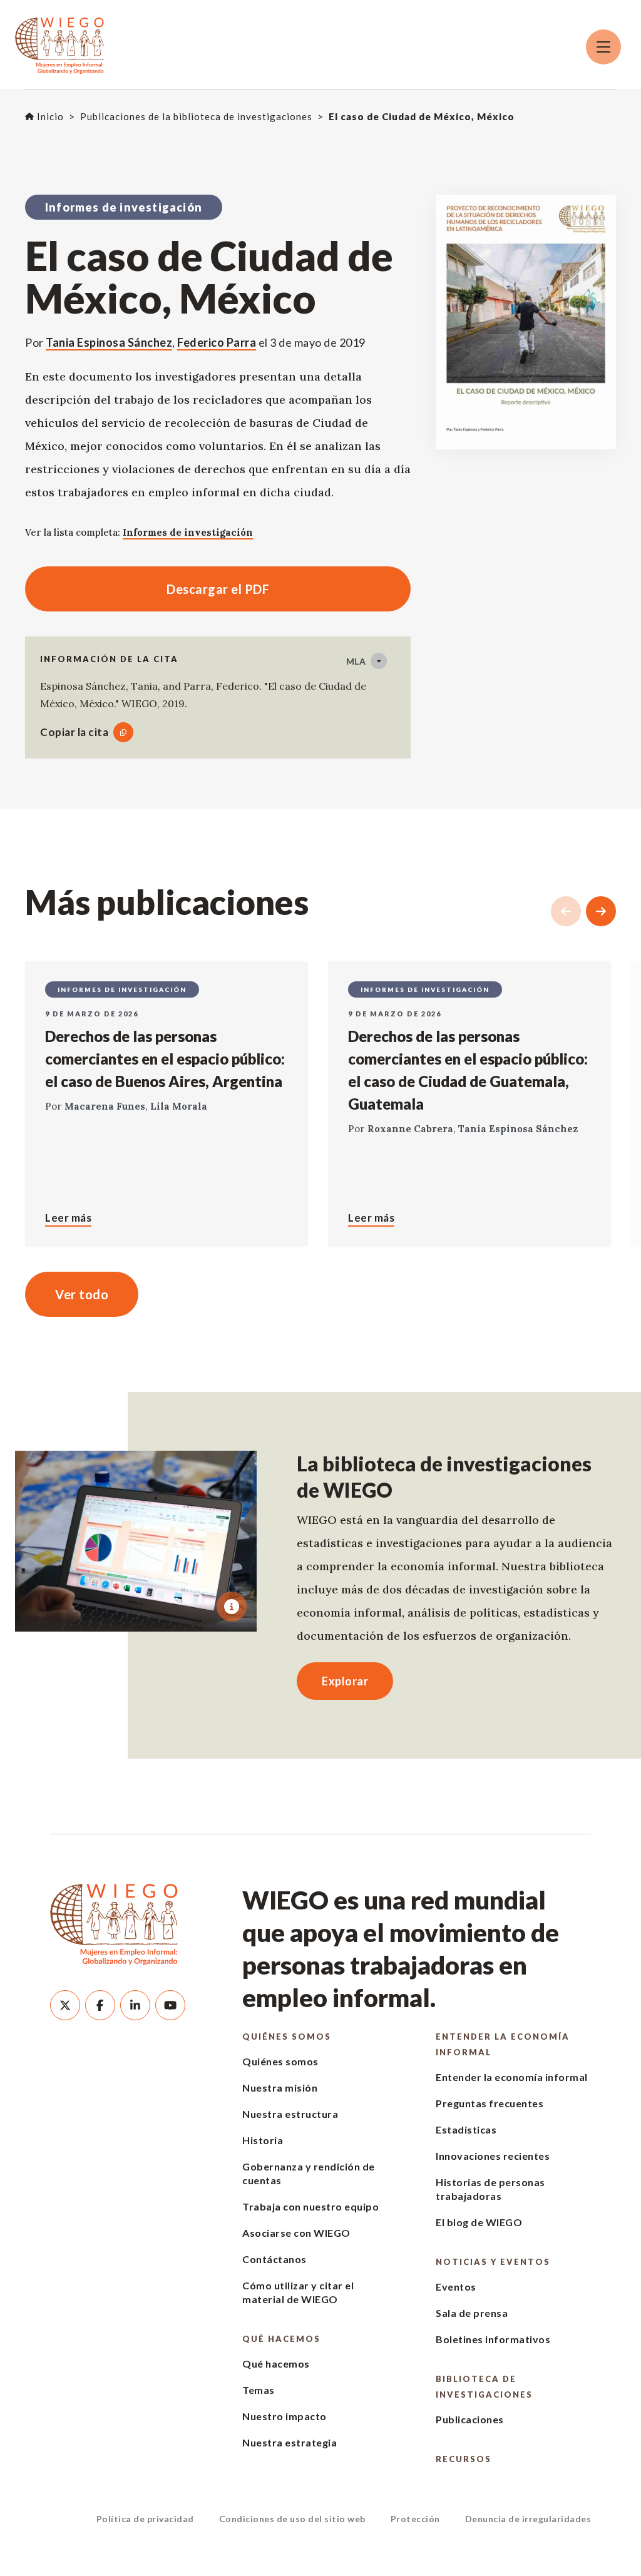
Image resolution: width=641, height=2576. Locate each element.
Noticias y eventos (493, 2262)
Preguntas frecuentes (490, 2103)
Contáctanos (274, 2259)
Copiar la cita (74, 732)
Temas (259, 2390)
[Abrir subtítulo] (232, 1607)
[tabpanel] (136, 1541)
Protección (415, 2519)
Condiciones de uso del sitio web (292, 2519)
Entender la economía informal (503, 2044)
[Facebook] (100, 2005)
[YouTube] (170, 2005)
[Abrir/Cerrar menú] (603, 47)
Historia (263, 2140)
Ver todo (82, 1294)
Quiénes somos (287, 2037)
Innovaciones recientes (493, 2156)
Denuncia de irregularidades (528, 2519)
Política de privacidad (145, 2519)
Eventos (456, 2287)
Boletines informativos (493, 2339)
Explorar (345, 1681)
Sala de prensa (472, 2313)
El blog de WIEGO (479, 2222)
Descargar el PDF (147, 589)
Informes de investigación (188, 532)
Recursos (464, 2459)
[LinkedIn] (135, 2005)
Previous (566, 911)
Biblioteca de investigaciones (484, 2387)
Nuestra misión (280, 2088)
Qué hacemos (281, 2339)
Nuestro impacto (285, 2416)
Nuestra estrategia (290, 2442)
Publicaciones (470, 2419)
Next (601, 911)
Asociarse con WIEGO (296, 2233)
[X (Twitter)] (65, 2005)
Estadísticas (466, 2129)
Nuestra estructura (290, 2114)
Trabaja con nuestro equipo (310, 2206)
